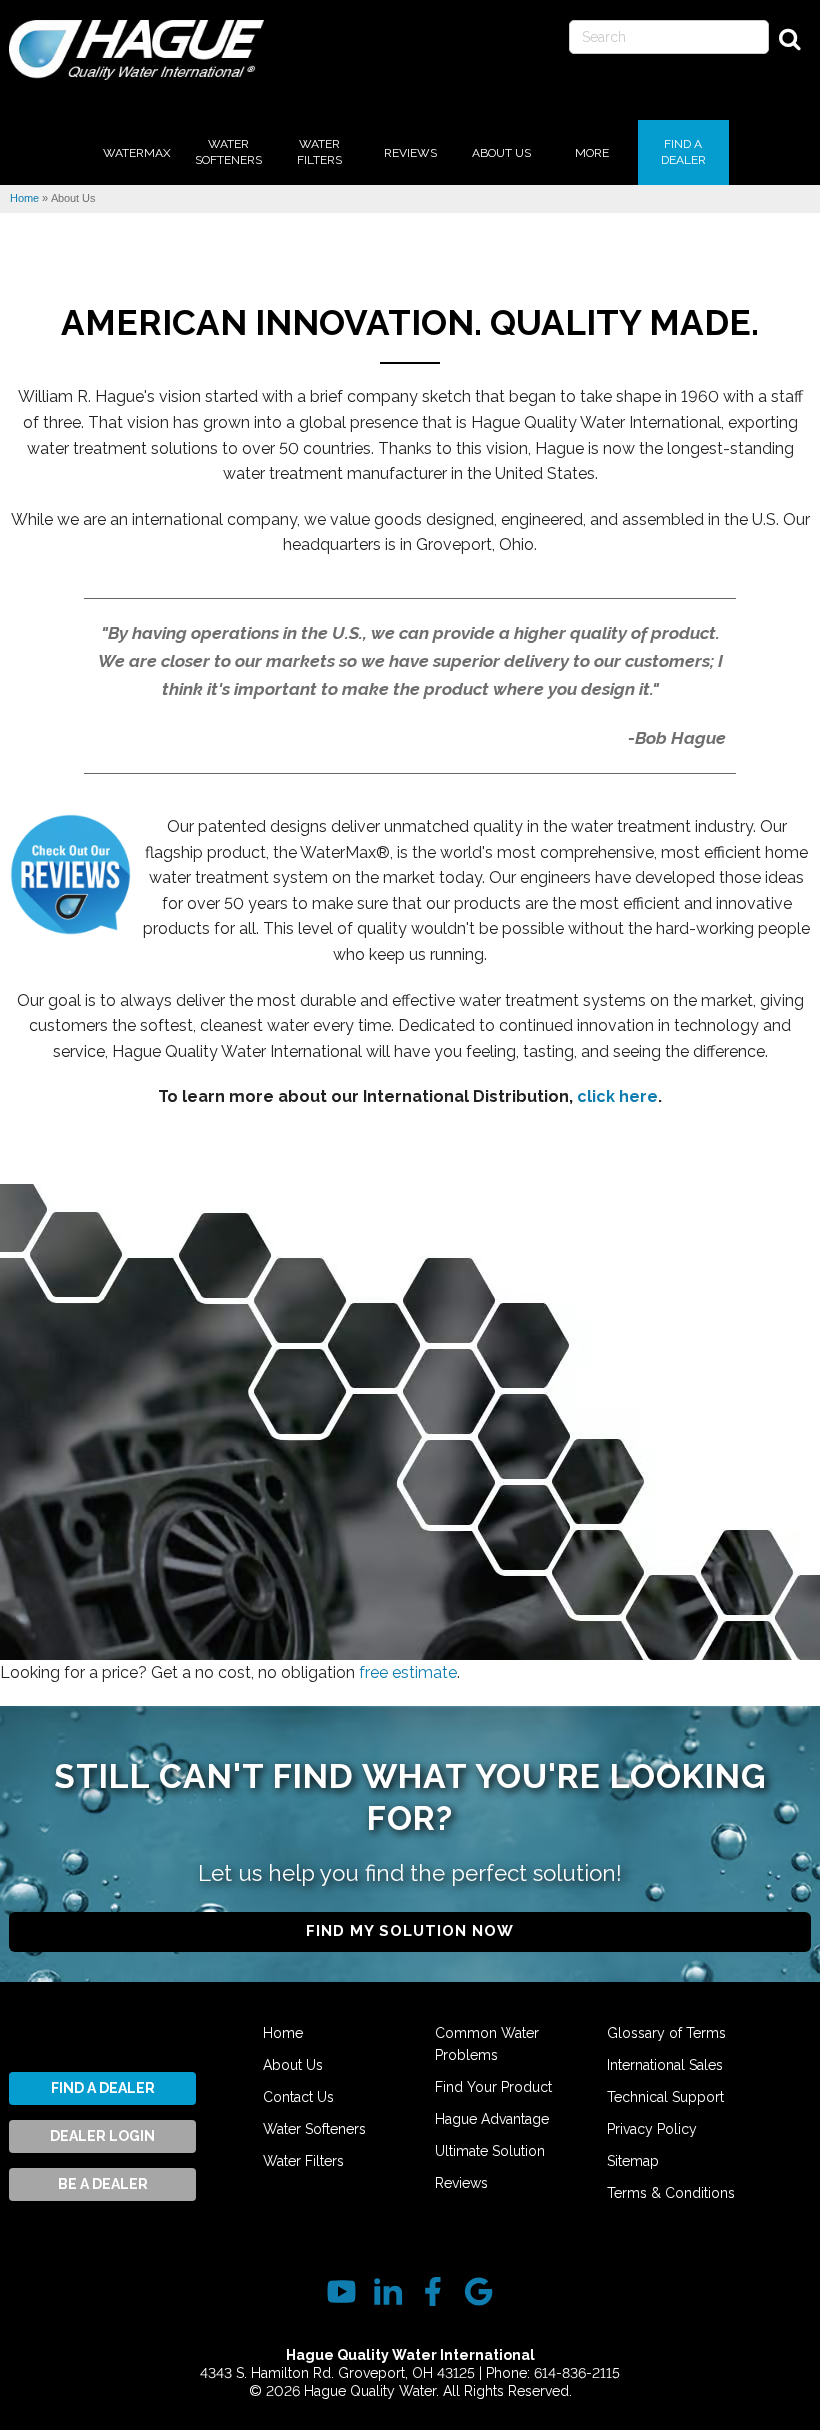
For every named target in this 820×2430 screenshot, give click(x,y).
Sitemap (633, 2161)
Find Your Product (493, 2087)
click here (617, 1096)
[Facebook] (432, 2291)
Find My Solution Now (410, 1931)
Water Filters (303, 2161)
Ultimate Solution (490, 2151)
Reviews (461, 2183)
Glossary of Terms (666, 2033)
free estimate (408, 1672)
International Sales (665, 2065)
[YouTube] (341, 2291)
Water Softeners (314, 2129)
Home (283, 2033)
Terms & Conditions (671, 2193)
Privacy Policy (652, 2129)
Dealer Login (102, 2136)
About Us (293, 2065)
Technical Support (665, 2097)
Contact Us (298, 2097)
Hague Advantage (492, 2119)
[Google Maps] (478, 2291)
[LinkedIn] (387, 2291)
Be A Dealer (103, 2184)
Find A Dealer (103, 2088)
